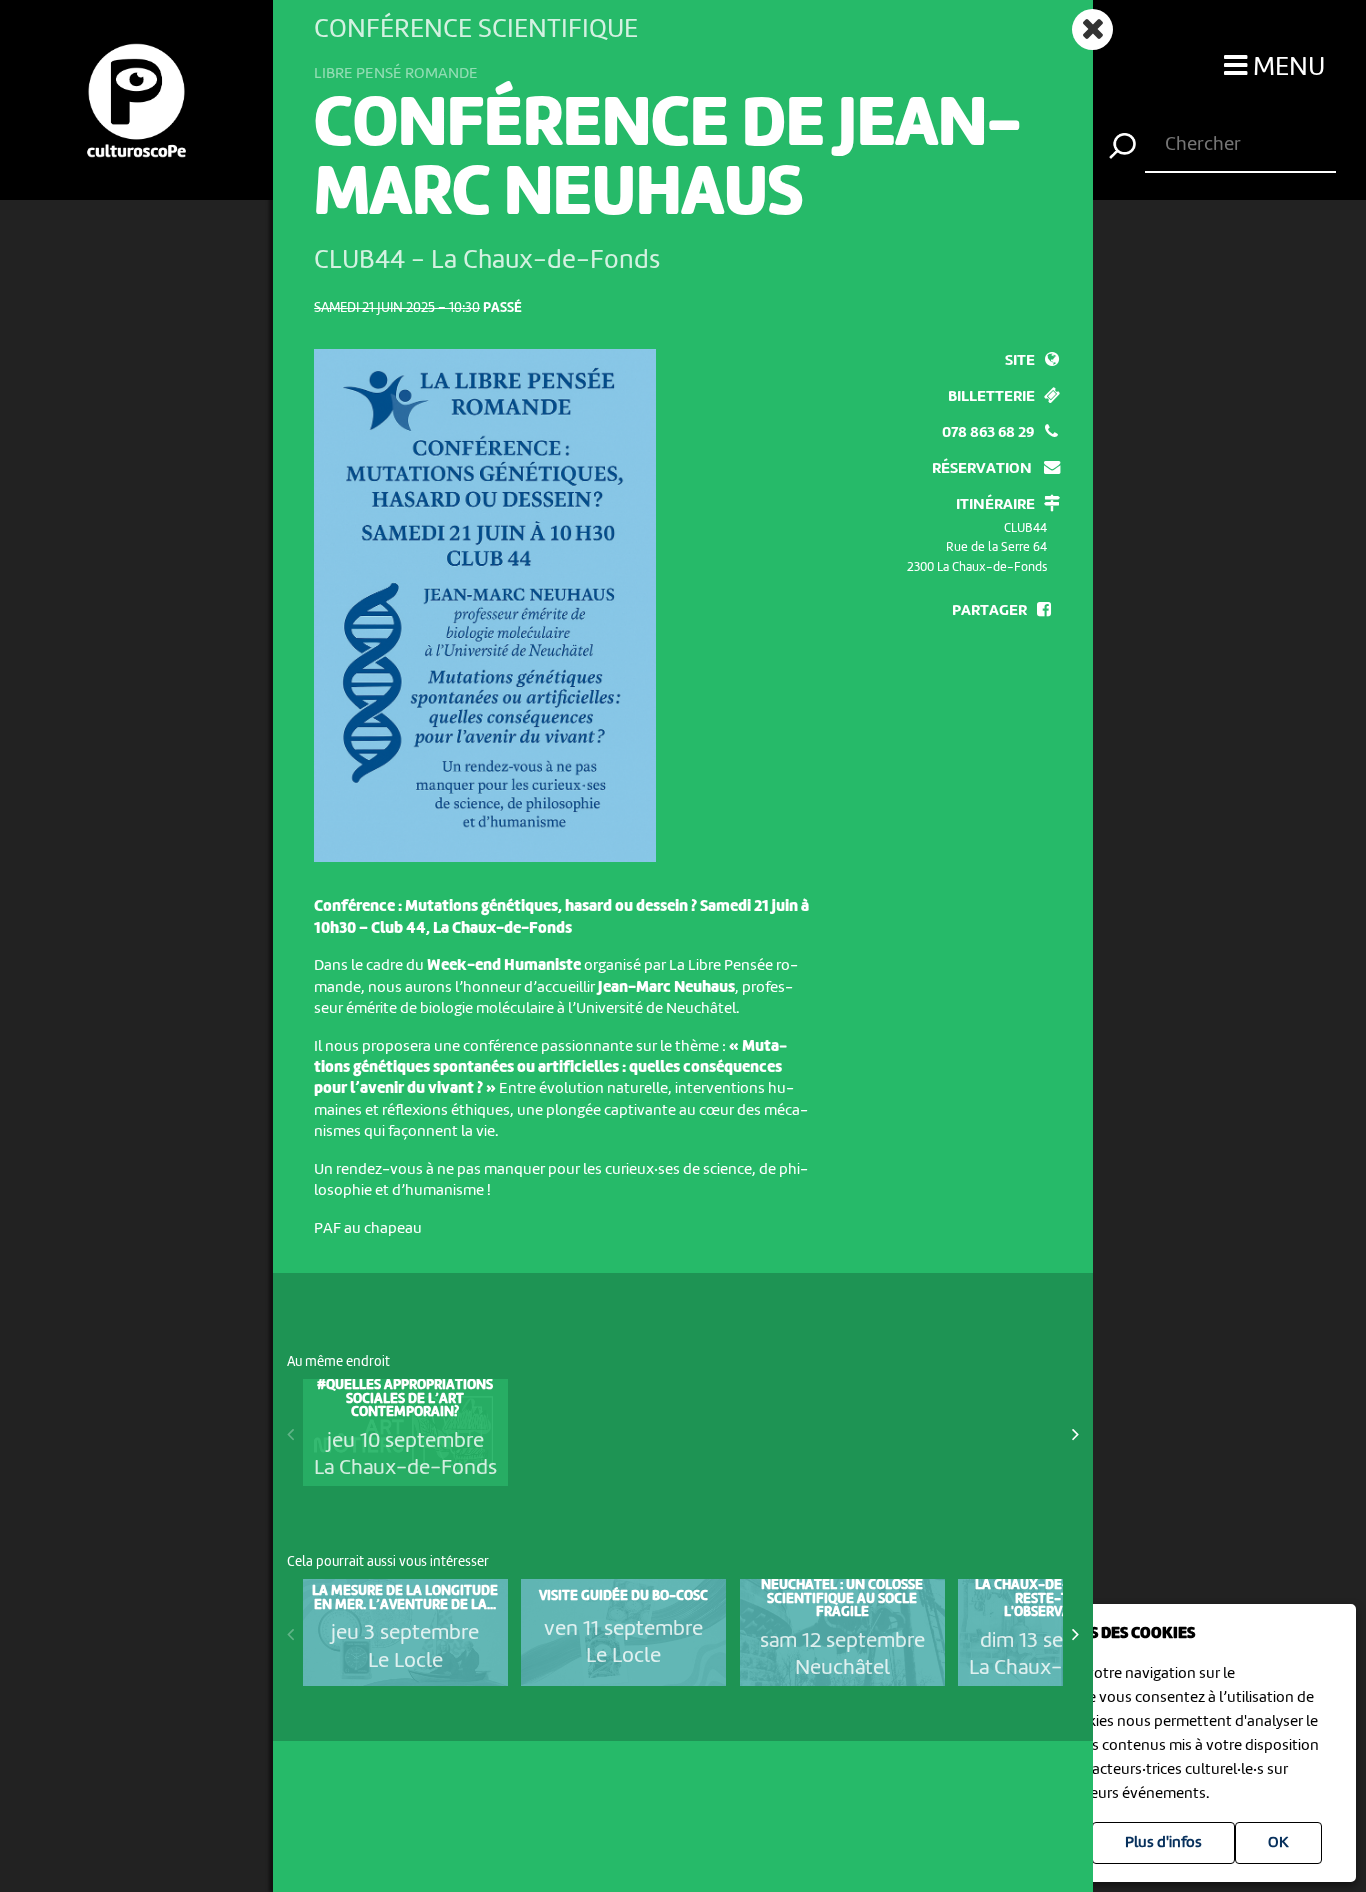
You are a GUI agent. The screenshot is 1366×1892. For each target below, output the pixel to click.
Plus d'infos (1163, 1843)
